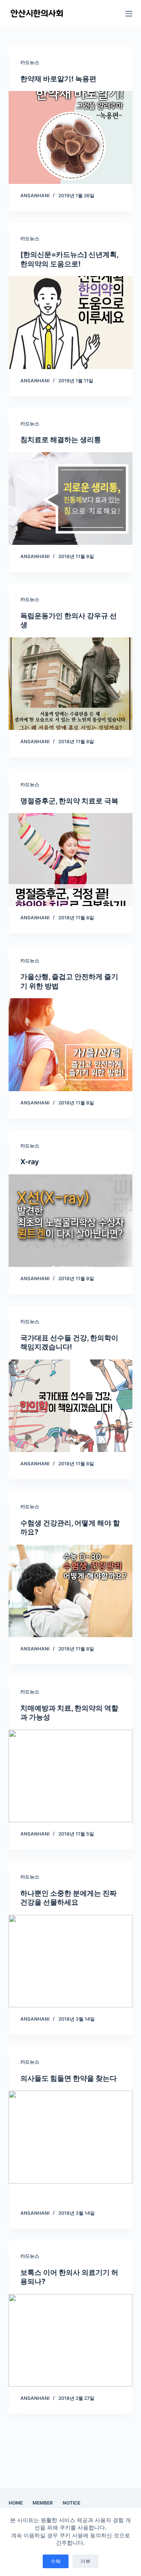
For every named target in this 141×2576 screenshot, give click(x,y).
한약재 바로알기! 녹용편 (58, 79)
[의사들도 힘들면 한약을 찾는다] (71, 2137)
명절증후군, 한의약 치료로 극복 (69, 801)
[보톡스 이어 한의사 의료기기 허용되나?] (71, 2341)
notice (71, 2503)
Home (16, 2503)
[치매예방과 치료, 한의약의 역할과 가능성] (71, 1776)
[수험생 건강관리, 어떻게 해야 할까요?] (71, 1591)
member (43, 2503)
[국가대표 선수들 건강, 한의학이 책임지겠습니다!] (71, 1406)
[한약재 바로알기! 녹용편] (71, 137)
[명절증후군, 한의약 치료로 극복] (71, 860)
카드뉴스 (30, 62)
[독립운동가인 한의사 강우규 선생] (71, 684)
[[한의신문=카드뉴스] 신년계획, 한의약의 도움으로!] (71, 323)
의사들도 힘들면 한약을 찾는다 (69, 2078)
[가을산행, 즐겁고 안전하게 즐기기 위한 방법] (71, 1045)
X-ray (30, 1162)
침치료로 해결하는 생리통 (61, 440)
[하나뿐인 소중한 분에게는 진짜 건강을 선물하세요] (71, 1961)
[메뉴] (129, 14)
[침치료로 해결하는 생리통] (71, 499)
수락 (56, 2561)
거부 (85, 2561)
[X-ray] (71, 1221)
